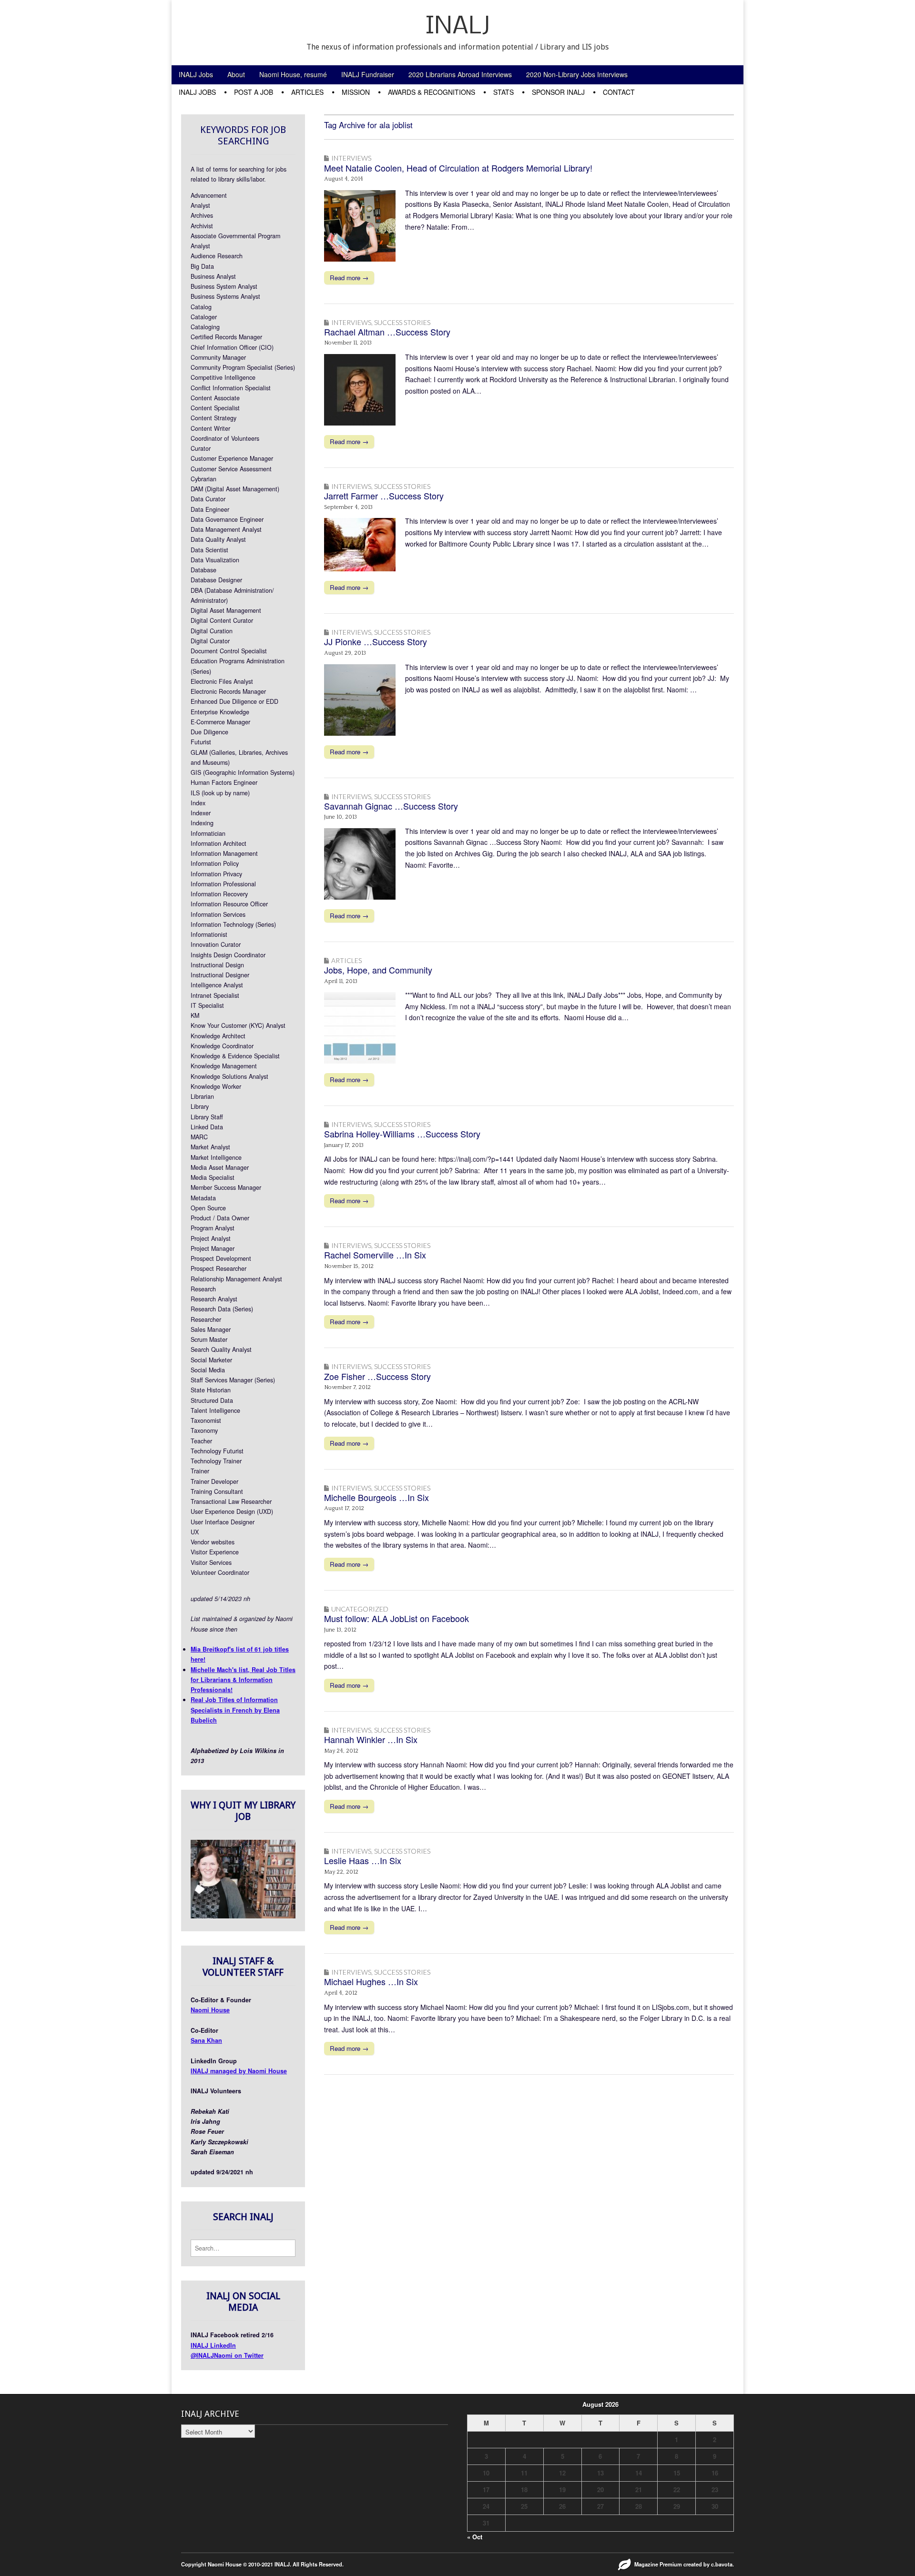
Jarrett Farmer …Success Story (384, 496)
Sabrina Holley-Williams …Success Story (402, 1134)
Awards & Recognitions (432, 92)
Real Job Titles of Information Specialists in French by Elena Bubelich (235, 1710)
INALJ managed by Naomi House (239, 2071)
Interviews (351, 158)
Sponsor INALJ (558, 92)
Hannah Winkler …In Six (371, 1739)
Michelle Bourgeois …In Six (376, 1497)
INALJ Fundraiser (368, 74)
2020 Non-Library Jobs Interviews (577, 74)
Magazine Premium (658, 2564)
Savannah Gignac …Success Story (391, 806)
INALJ (458, 27)
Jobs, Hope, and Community (378, 970)
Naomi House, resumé (293, 74)
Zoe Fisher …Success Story (377, 1376)
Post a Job (254, 92)
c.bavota (722, 2564)
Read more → (349, 278)
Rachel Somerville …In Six (375, 1255)
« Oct (475, 2537)
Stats (503, 92)
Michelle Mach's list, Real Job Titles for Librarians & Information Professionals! (243, 1680)
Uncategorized (360, 1609)
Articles (307, 92)
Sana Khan (206, 2040)
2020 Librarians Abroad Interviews (460, 74)
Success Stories (402, 322)
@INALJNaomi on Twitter (227, 2355)
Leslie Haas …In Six (363, 1860)
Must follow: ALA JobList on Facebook (396, 1618)
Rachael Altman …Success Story (387, 332)
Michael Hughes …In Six (371, 1981)
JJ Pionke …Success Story (376, 641)
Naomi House (210, 2010)
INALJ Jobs (196, 74)
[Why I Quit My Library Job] (243, 1916)
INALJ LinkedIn (213, 2345)
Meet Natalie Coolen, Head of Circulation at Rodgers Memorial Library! (458, 168)
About (236, 74)
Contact (619, 92)
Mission (356, 92)
